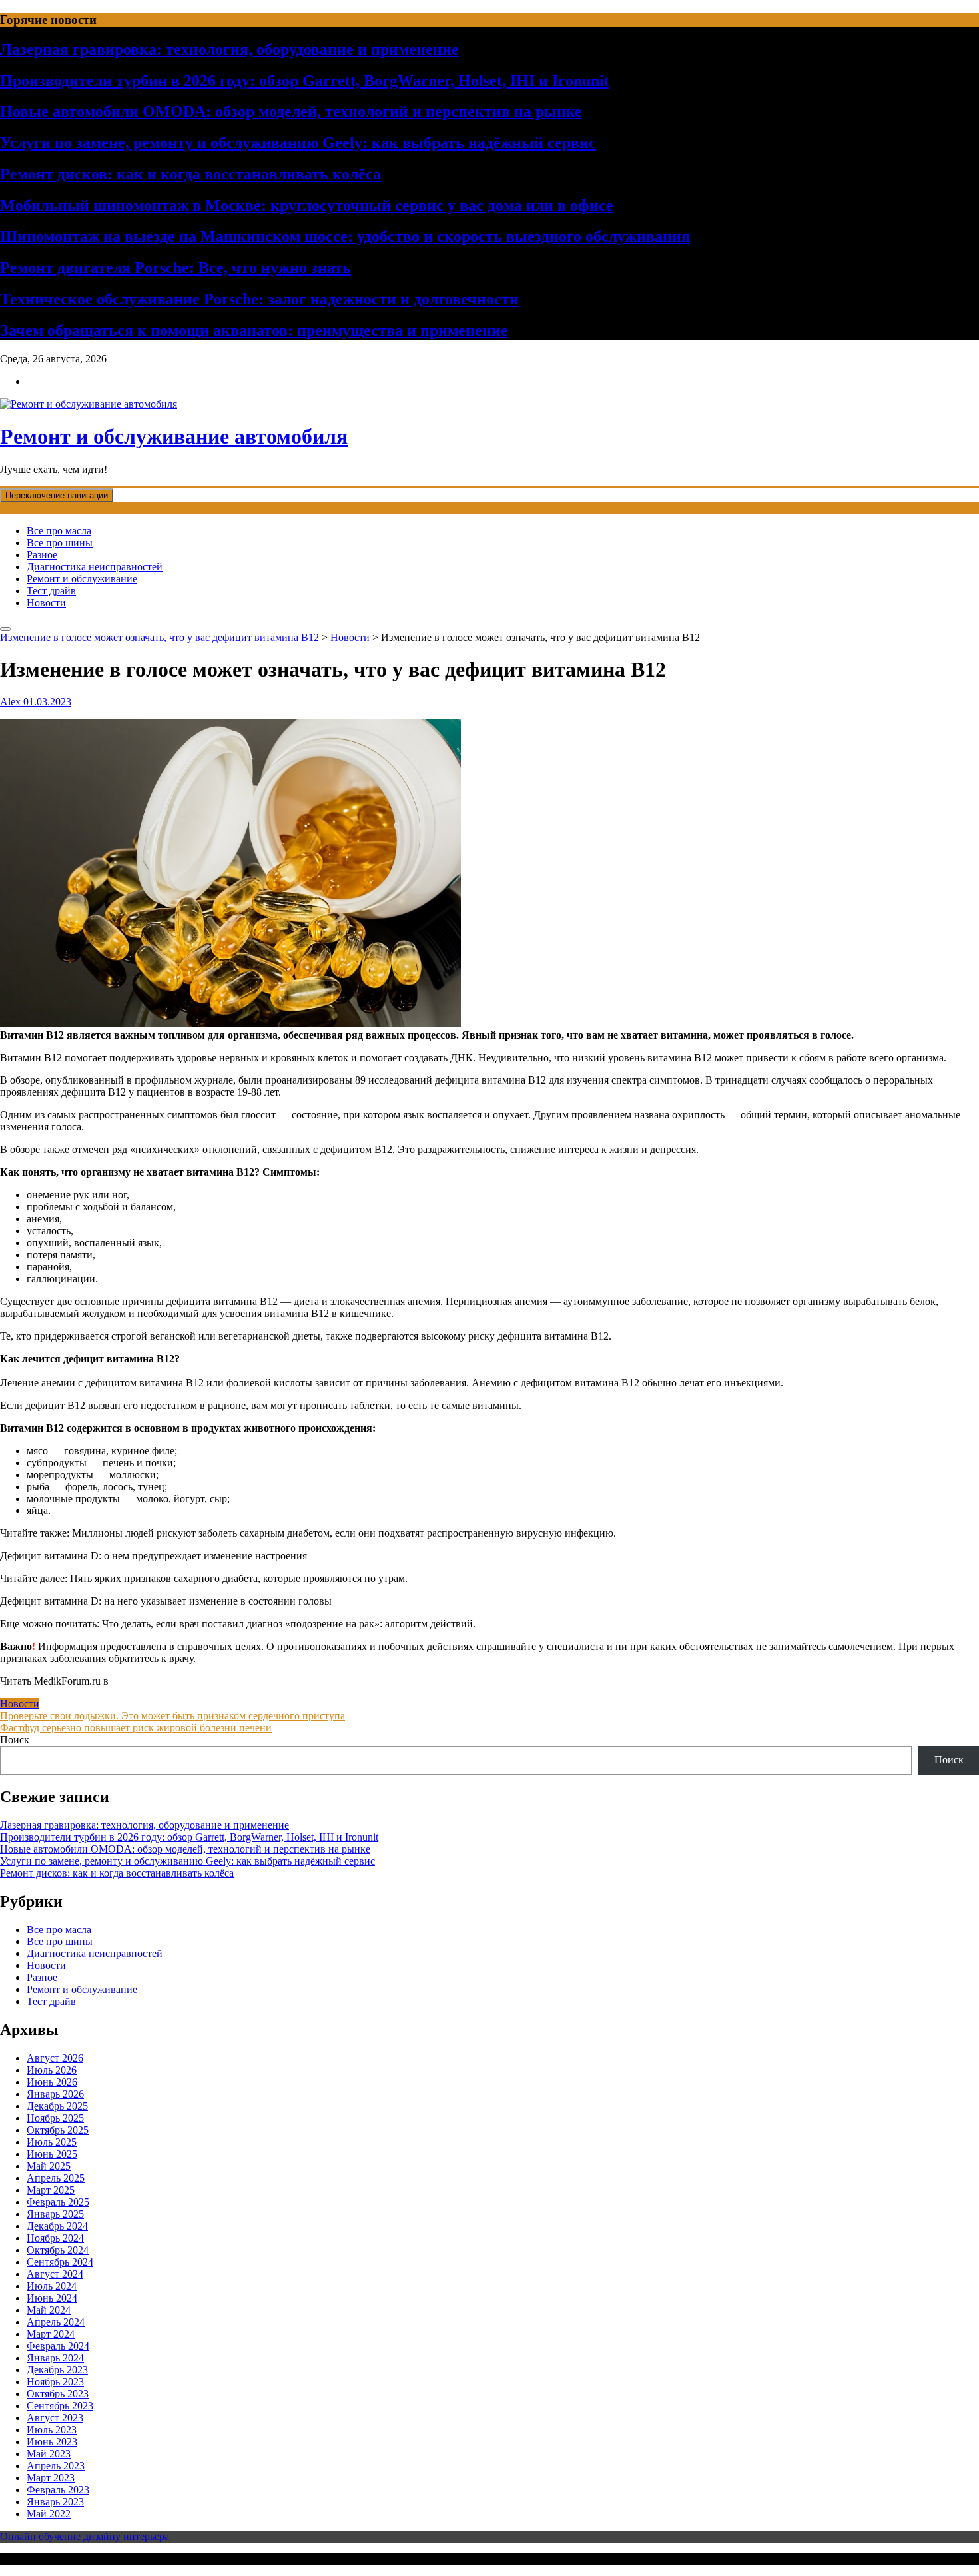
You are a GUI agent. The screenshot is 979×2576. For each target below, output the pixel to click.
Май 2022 (49, 2514)
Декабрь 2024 (57, 2226)
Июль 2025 (52, 2142)
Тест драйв (51, 591)
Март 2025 (51, 2190)
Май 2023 (49, 2454)
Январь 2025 (55, 2214)
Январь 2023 (55, 2502)
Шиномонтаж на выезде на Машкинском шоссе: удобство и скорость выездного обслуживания (345, 236)
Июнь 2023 (52, 2442)
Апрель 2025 (56, 2178)
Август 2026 (55, 2058)
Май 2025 (49, 2166)
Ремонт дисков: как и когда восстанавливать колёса (190, 174)
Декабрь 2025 (57, 2106)
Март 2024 (51, 2334)
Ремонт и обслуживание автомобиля (174, 436)
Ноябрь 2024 (55, 2238)
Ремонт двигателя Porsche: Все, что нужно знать (175, 268)
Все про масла (59, 531)
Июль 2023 (52, 2430)
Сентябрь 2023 (60, 2406)
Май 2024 (49, 2310)
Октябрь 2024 (58, 2250)
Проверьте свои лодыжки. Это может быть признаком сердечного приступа (172, 1716)
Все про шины (60, 543)
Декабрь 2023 (57, 2370)
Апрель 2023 (56, 2466)
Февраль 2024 (58, 2346)
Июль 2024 (52, 2286)
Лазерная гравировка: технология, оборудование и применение (229, 49)
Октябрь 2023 (58, 2394)
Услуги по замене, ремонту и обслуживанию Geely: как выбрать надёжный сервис (298, 143)
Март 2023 (51, 2478)
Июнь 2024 (52, 2298)
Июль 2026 (52, 2070)
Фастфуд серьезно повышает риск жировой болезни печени (136, 1728)
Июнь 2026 (52, 2082)
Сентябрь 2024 (60, 2262)
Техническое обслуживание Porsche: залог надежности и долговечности (259, 299)
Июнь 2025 (52, 2154)
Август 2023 (55, 2418)
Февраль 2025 (58, 2202)
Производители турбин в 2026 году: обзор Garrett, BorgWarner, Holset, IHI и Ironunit (305, 81)
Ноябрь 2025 (55, 2118)
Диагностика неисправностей (95, 567)
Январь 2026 (55, 2094)
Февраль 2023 (58, 2490)
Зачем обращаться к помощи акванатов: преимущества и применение (254, 330)
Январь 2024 (55, 2358)
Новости (46, 603)
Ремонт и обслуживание (82, 579)
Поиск (15, 1740)
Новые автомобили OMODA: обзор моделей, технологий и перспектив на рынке (291, 111)
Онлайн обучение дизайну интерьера (85, 2536)
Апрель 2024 (56, 2322)
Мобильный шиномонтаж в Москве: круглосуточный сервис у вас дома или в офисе (307, 205)
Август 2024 (55, 2274)
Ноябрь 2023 (55, 2382)
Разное (42, 555)
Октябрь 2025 (58, 2130)
